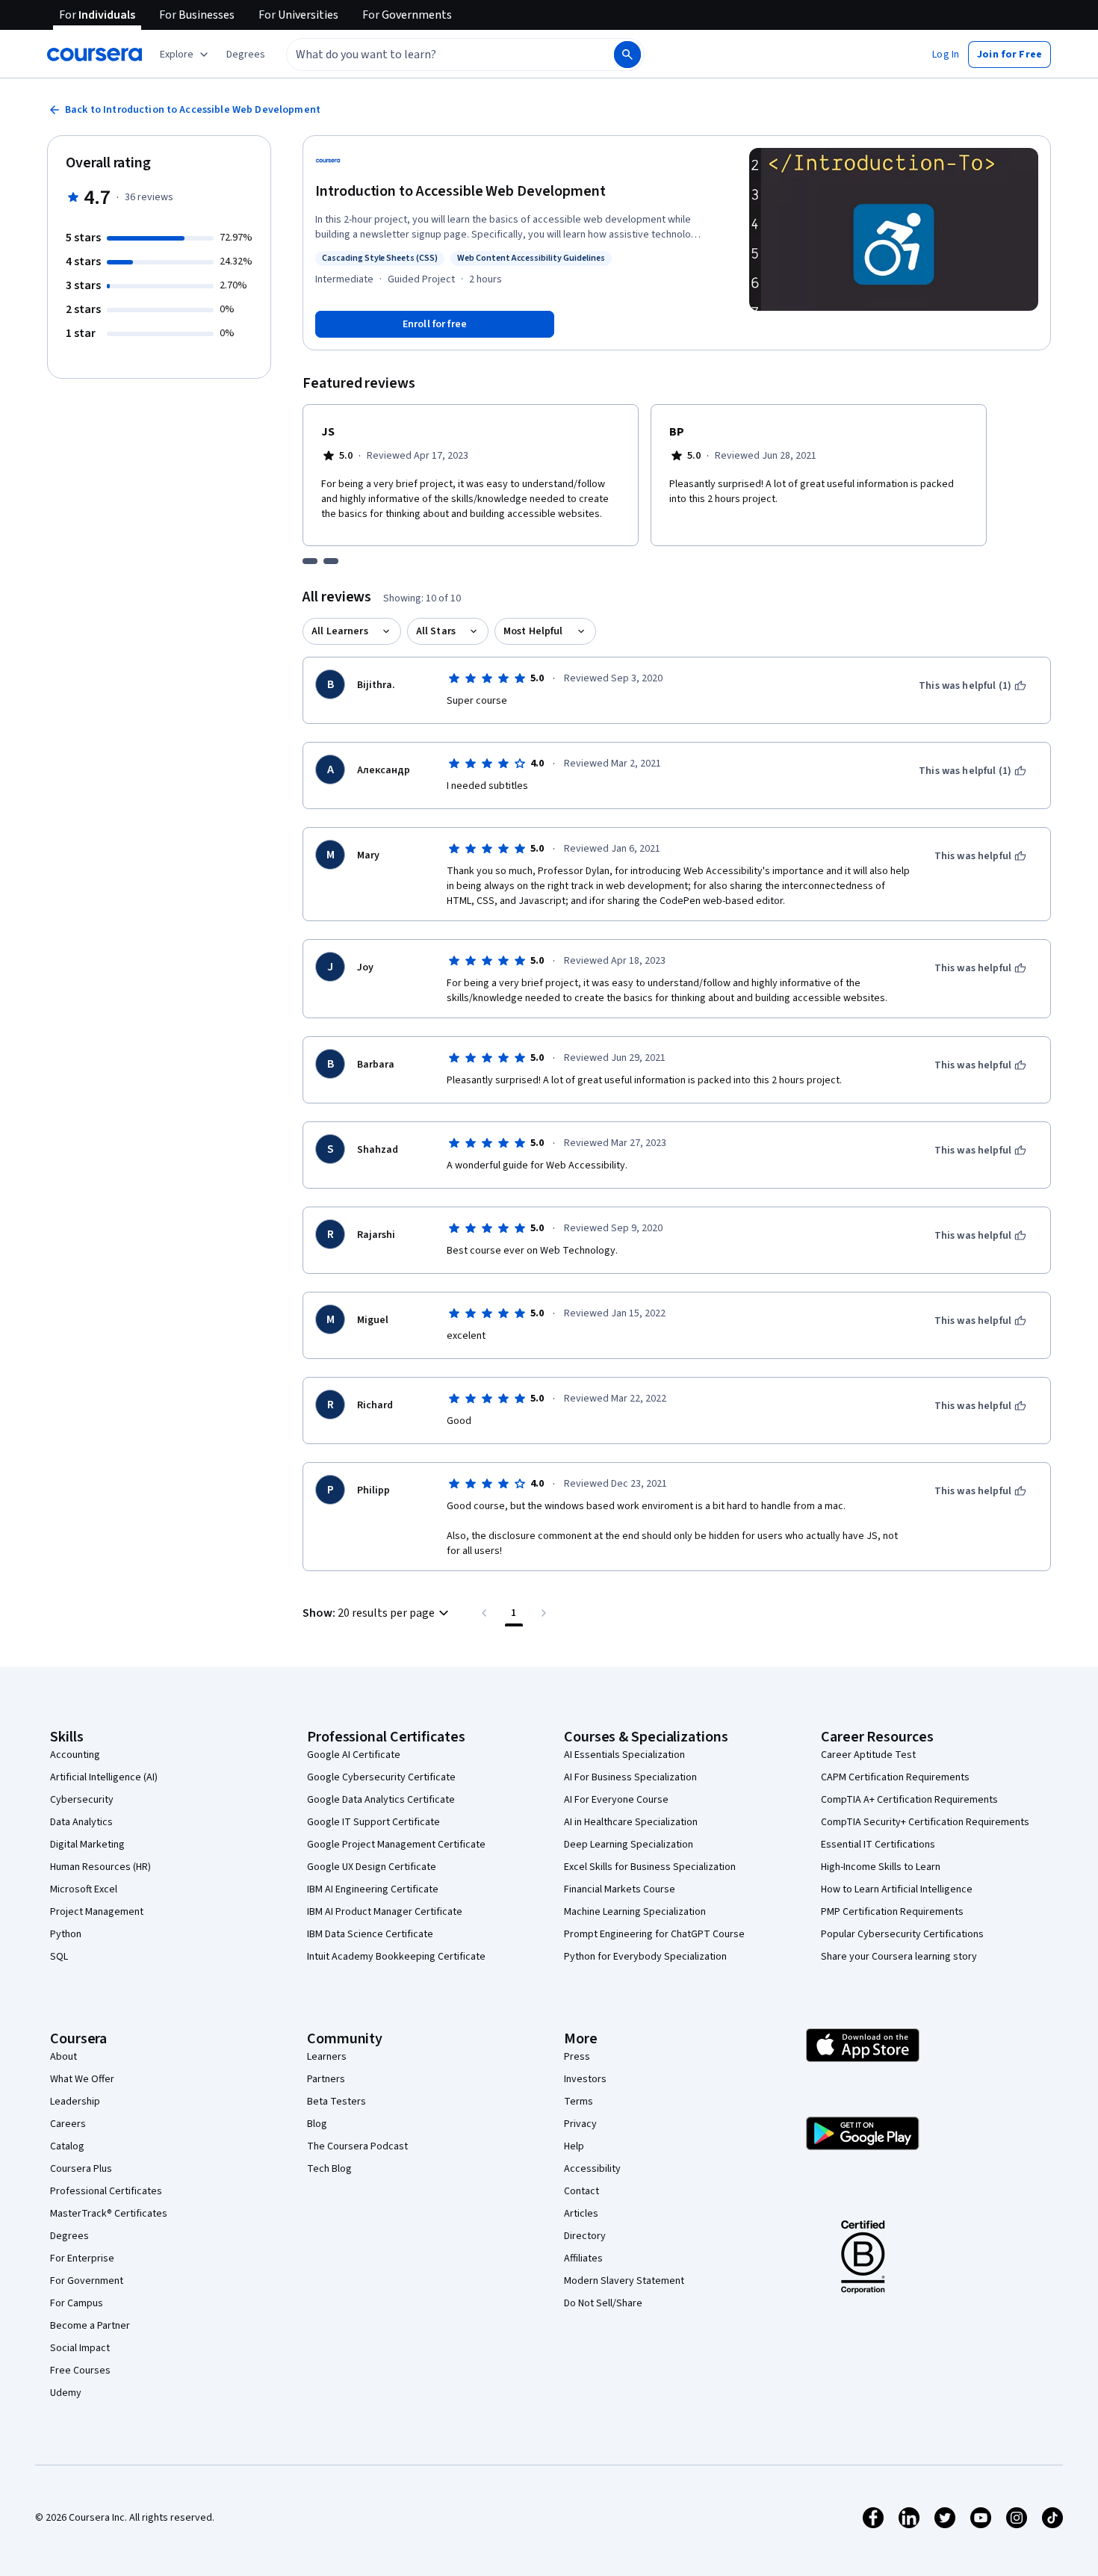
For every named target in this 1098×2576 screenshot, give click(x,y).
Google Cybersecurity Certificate (381, 1777)
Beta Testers (336, 2102)
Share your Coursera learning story (899, 1957)
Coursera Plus (81, 2169)
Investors (585, 2079)
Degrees (69, 2236)
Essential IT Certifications (878, 1845)
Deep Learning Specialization (629, 1845)
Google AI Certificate (354, 1755)
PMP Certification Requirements (892, 1912)
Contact (581, 2191)
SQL (59, 1957)
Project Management (97, 1912)
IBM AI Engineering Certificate (373, 1889)
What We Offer (82, 2079)
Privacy (580, 2124)
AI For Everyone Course (616, 1800)
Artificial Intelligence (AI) (104, 1777)
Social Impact (80, 2348)
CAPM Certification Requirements (895, 1777)
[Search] (627, 55)
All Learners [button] (340, 631)
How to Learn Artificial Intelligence (897, 1889)
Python (66, 1934)
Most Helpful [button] (533, 631)
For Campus (77, 2303)
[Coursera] (94, 55)
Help (574, 2146)
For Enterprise (82, 2258)
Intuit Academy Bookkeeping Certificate (396, 1957)
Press (577, 2057)
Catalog (67, 2146)
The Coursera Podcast (357, 2146)
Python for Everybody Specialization (645, 1957)
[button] (246, 55)
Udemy (66, 2393)
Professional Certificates (106, 2191)
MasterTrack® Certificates (109, 2214)
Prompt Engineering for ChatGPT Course (654, 1934)
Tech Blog (329, 2169)
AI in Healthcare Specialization (631, 1822)
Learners (327, 2057)
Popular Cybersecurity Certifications (902, 1934)
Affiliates (583, 2258)
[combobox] (434, 55)
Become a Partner (90, 2326)
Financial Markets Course (620, 1889)
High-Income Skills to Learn (881, 1867)
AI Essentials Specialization (624, 1755)
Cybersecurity (82, 1800)
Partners (326, 2079)
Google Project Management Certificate (396, 1845)
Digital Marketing (87, 1845)
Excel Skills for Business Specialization (650, 1867)
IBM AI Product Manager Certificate (385, 1912)
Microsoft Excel (84, 1889)
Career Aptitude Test (868, 1755)
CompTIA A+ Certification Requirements (909, 1800)
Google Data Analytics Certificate (381, 1800)
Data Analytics (81, 1822)
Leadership (75, 2102)
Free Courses (80, 2371)
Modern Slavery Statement (624, 2281)
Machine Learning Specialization (635, 1912)
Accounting (75, 1755)
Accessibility (592, 2169)
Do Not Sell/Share (603, 2303)
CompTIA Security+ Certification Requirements (925, 1822)
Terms (579, 2102)
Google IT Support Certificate (373, 1822)
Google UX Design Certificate (372, 1867)
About (63, 2057)
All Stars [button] (436, 631)
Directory (585, 2236)
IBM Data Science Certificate (370, 1934)
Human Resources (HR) (100, 1867)
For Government (87, 2281)
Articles (581, 2214)
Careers (68, 2124)
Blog (317, 2124)
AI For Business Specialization (630, 1777)
